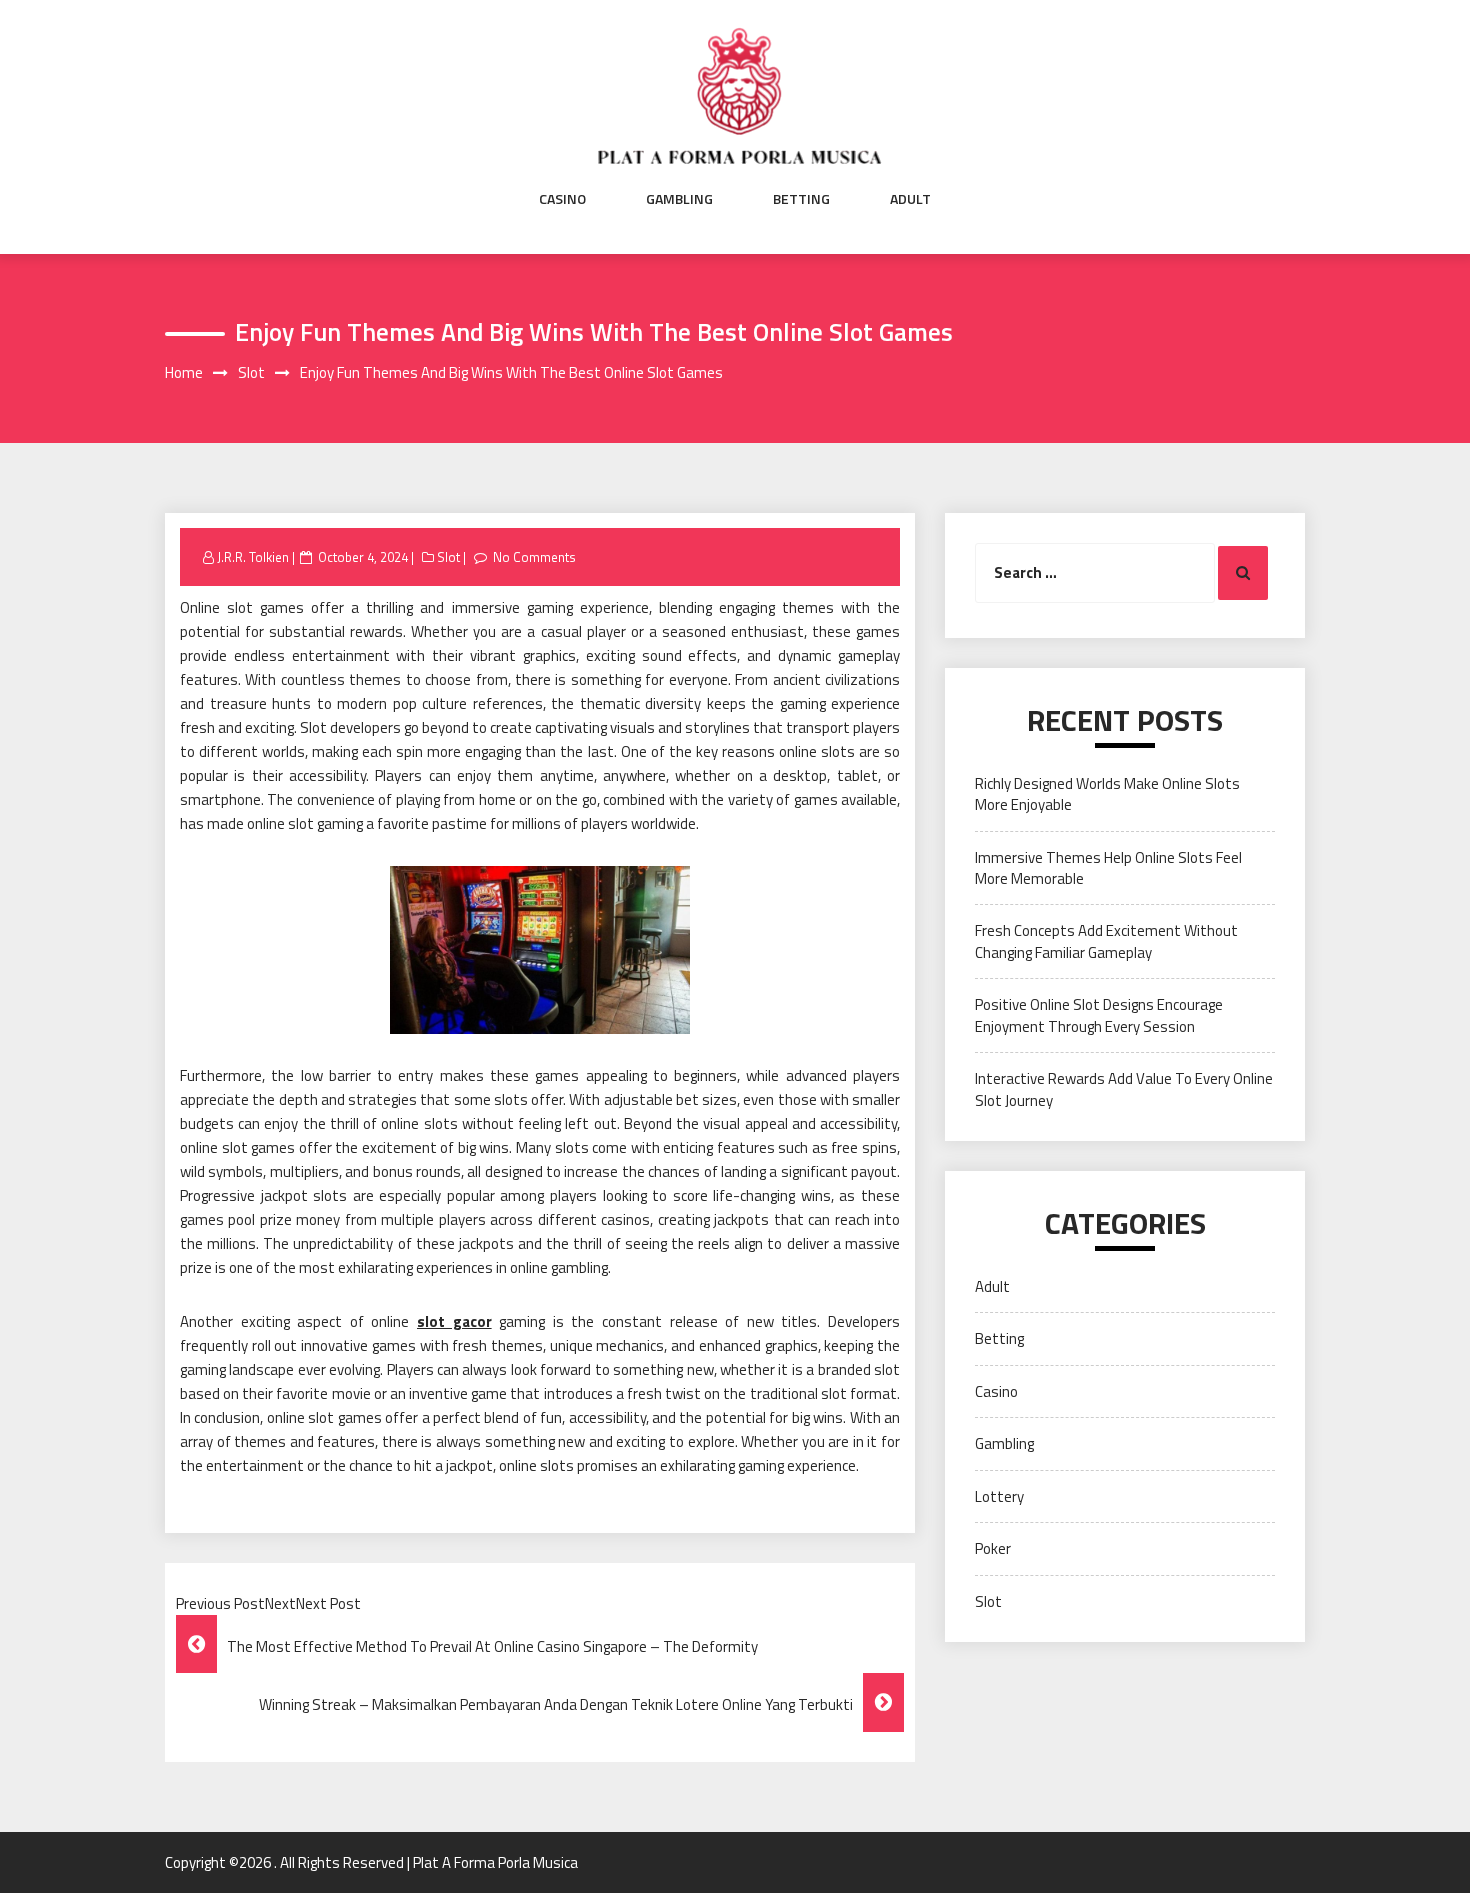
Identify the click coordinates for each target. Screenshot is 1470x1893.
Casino (562, 199)
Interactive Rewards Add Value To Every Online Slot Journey (1124, 1089)
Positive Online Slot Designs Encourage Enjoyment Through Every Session (1099, 1015)
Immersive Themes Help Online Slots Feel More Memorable (1108, 868)
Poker (993, 1548)
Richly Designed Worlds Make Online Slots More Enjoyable (1107, 794)
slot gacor (454, 1321)
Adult (910, 199)
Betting (801, 199)
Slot (448, 557)
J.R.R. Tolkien (253, 557)
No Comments (534, 557)
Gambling (679, 199)
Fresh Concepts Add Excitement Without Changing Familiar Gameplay (1106, 941)
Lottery (999, 1496)
